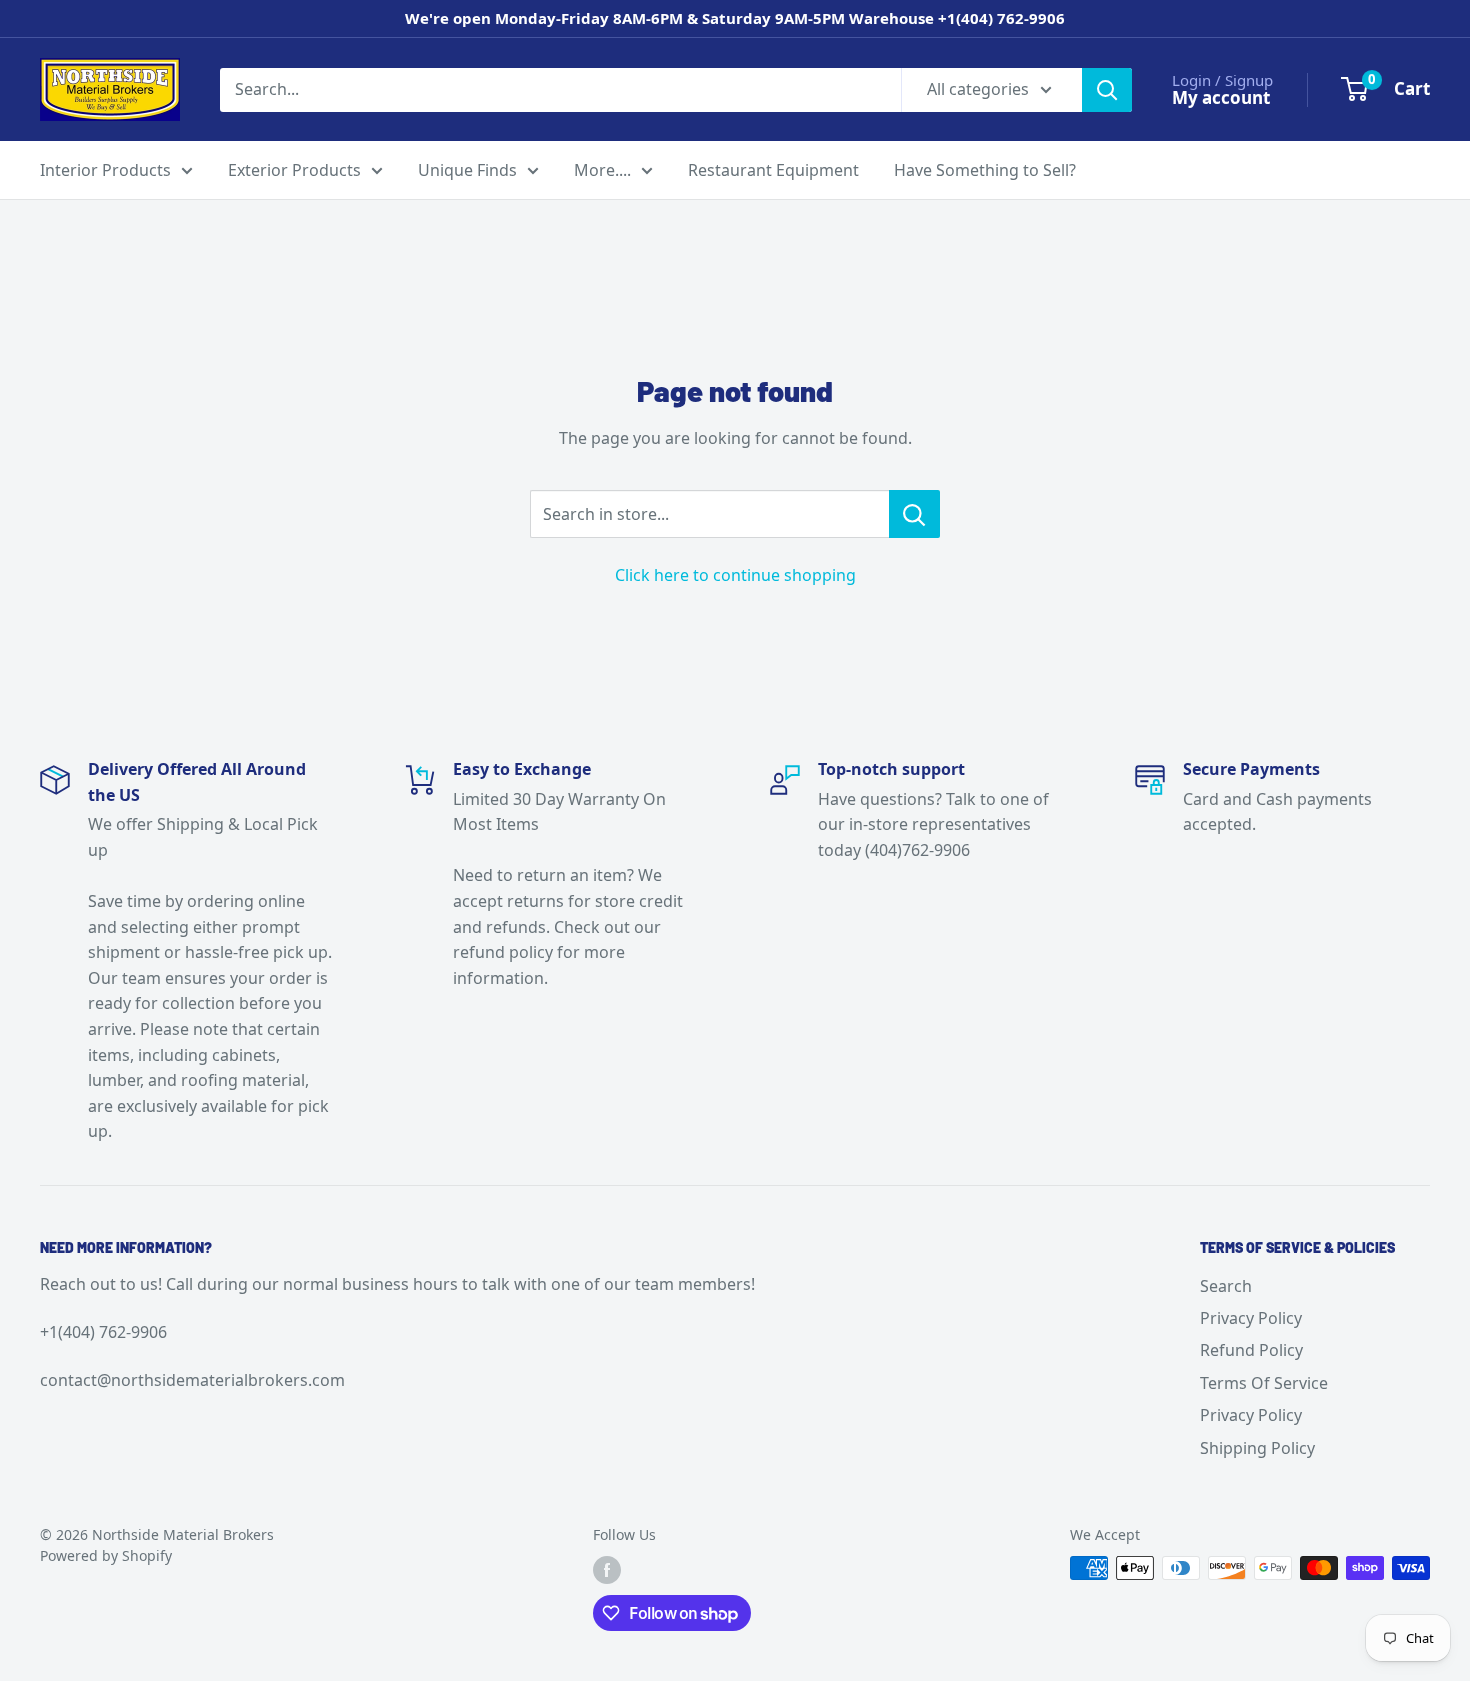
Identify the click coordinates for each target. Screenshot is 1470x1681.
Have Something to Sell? (985, 170)
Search (1226, 1286)
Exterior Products (294, 170)
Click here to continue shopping (735, 575)
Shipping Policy (1257, 1448)
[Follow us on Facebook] (607, 1570)
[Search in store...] (914, 514)
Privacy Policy (1251, 1318)
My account (1221, 97)
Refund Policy (1251, 1350)
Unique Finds (467, 170)
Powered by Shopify (106, 1555)
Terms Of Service (1264, 1383)
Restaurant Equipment (773, 170)
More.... (602, 170)
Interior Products (105, 170)
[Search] (1107, 89)
